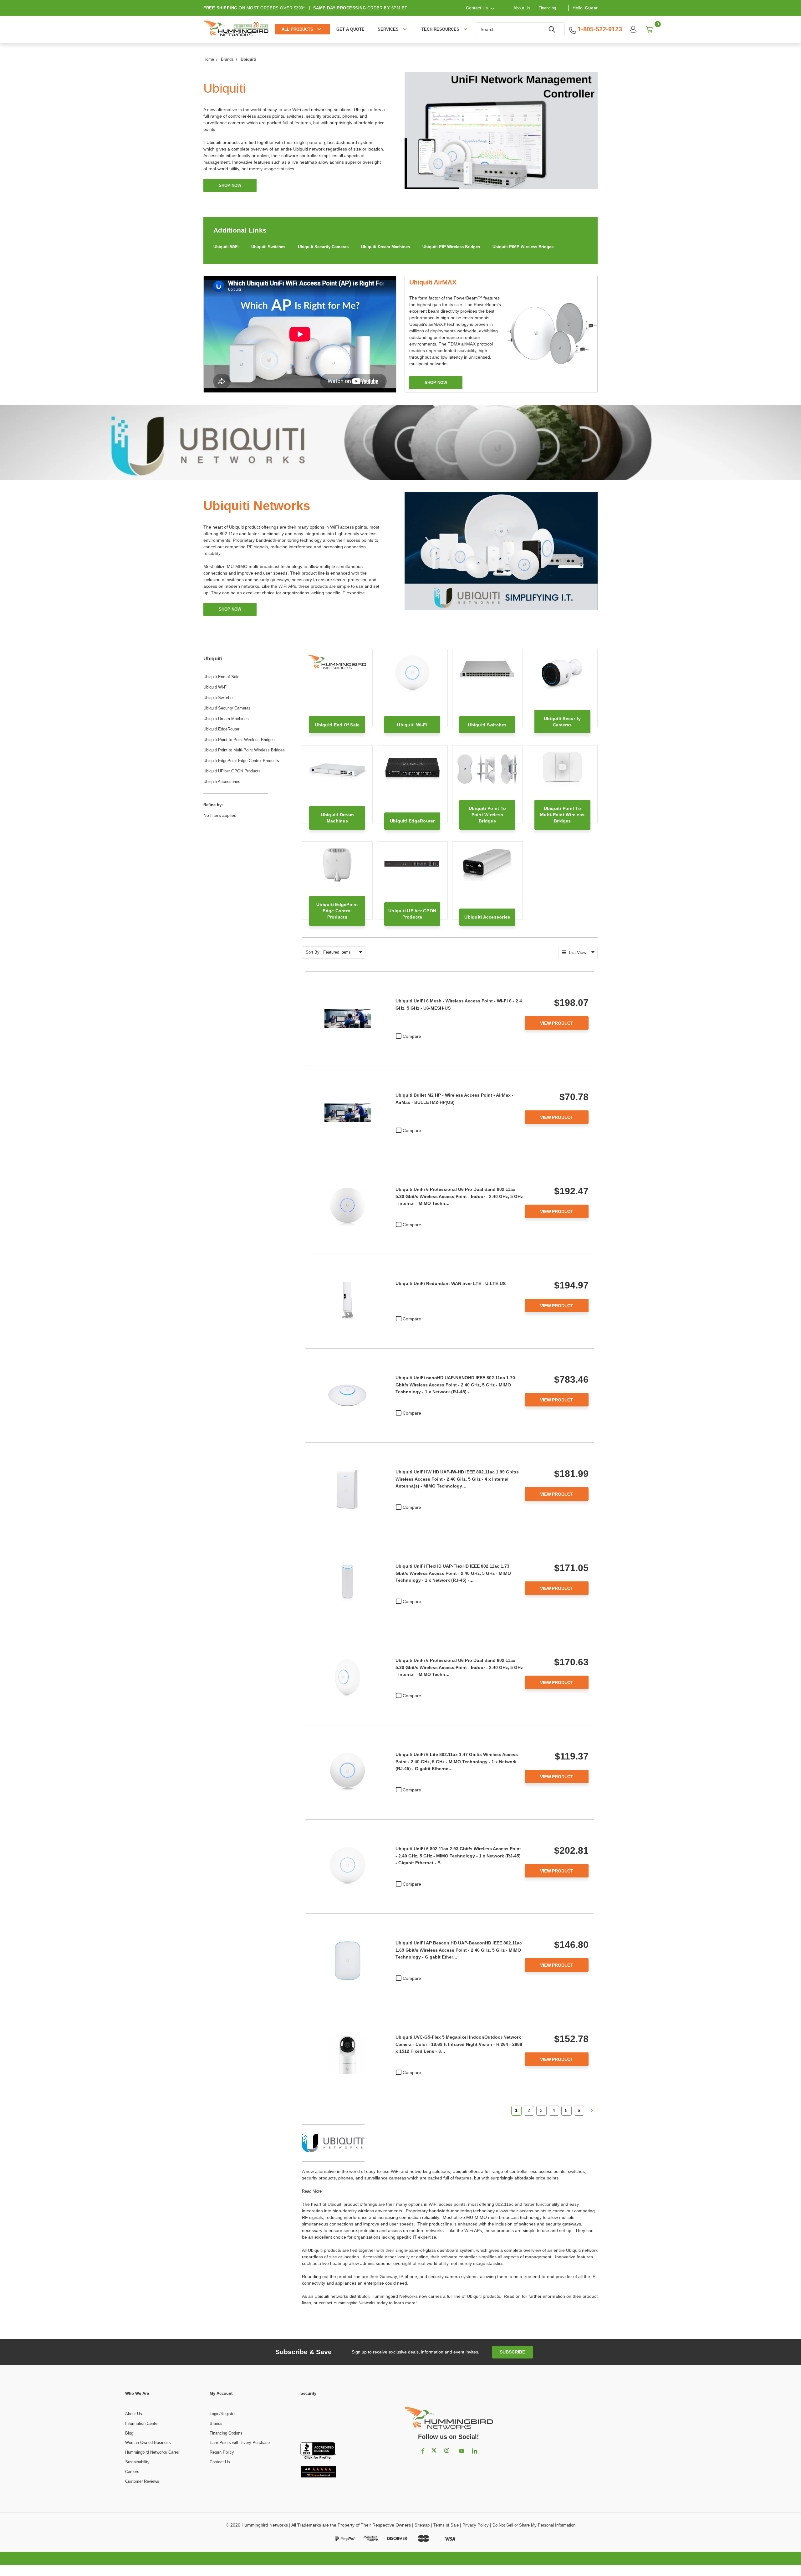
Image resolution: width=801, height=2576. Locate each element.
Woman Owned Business (148, 2443)
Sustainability (137, 2462)
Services (388, 29)
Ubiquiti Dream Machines (385, 247)
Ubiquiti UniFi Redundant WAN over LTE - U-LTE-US (451, 1283)
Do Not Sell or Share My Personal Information (534, 2525)
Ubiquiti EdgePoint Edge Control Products (241, 761)
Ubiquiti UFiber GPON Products (232, 771)
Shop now (436, 383)
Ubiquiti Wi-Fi (215, 687)
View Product (557, 1023)
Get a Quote (350, 29)
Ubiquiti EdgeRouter (221, 729)
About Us (522, 8)
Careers (132, 2472)
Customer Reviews (142, 2481)
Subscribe (512, 2352)
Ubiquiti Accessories (222, 782)
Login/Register (223, 2414)
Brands (216, 2423)
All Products (297, 29)
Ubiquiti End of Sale (221, 677)
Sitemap (422, 2525)
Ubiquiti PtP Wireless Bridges (451, 247)
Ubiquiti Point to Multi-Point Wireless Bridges (244, 750)
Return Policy (222, 2452)
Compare (412, 1036)
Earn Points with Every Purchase (240, 2443)
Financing (547, 8)
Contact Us (220, 2462)
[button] (318, 2420)
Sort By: (313, 952)
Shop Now (230, 609)
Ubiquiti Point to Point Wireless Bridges (239, 740)
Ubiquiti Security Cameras (323, 247)
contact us (477, 8)
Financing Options (226, 2433)
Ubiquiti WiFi (226, 247)
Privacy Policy (476, 2525)
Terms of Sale (446, 2525)
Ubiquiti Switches (268, 247)
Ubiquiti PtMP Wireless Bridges (523, 247)
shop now (230, 185)
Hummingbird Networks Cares (152, 2452)
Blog (129, 2433)
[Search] (553, 29)
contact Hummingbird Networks (347, 2303)
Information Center (142, 2423)
